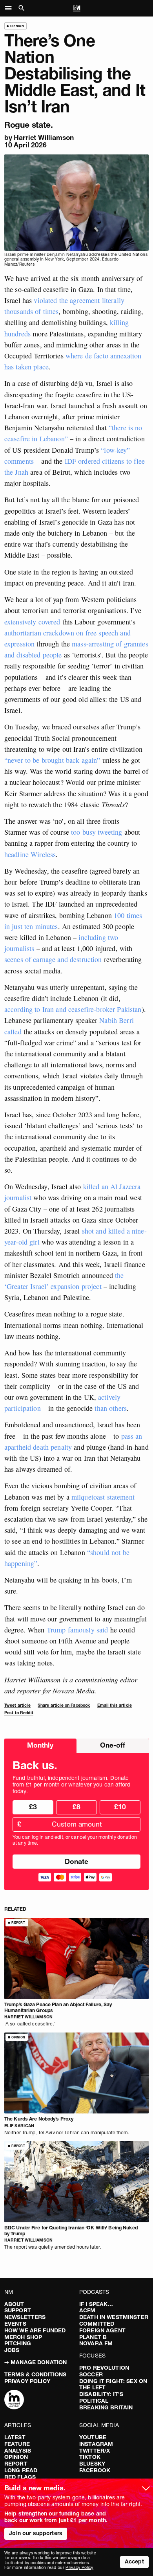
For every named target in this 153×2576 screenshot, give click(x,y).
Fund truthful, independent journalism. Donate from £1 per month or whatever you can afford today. (71, 1785)
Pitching (18, 2343)
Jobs (12, 2350)
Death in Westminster (114, 2317)
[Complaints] (14, 2400)
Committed (97, 2324)
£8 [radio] (76, 1807)
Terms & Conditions (36, 2374)
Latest (15, 2437)
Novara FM (96, 2343)
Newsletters (25, 2317)
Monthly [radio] (40, 1745)
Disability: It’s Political (101, 2397)
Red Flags (20, 2477)
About (14, 2304)
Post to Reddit (19, 1713)
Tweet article (17, 1705)
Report (16, 2464)
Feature (17, 2444)
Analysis (18, 2451)
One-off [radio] (113, 1745)
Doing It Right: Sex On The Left (113, 2384)
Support (18, 2310)
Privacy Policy (27, 2381)
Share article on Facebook (64, 1705)
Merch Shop (23, 2337)
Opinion (16, 2457)
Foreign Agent (102, 2330)
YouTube (93, 2437)
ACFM (87, 2310)
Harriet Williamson (44, 137)
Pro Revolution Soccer (104, 2371)
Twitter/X (95, 2451)
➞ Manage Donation (36, 2362)
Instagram (96, 2444)
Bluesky (92, 2464)
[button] (10, 8)
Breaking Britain (106, 2407)
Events (15, 2324)
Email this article (115, 1705)
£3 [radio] (33, 1807)
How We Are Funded (35, 2330)
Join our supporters (36, 2533)
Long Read (21, 2470)
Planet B (93, 2337)
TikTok (90, 2457)
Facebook (95, 2470)
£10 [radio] (120, 1807)
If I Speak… (96, 2304)
